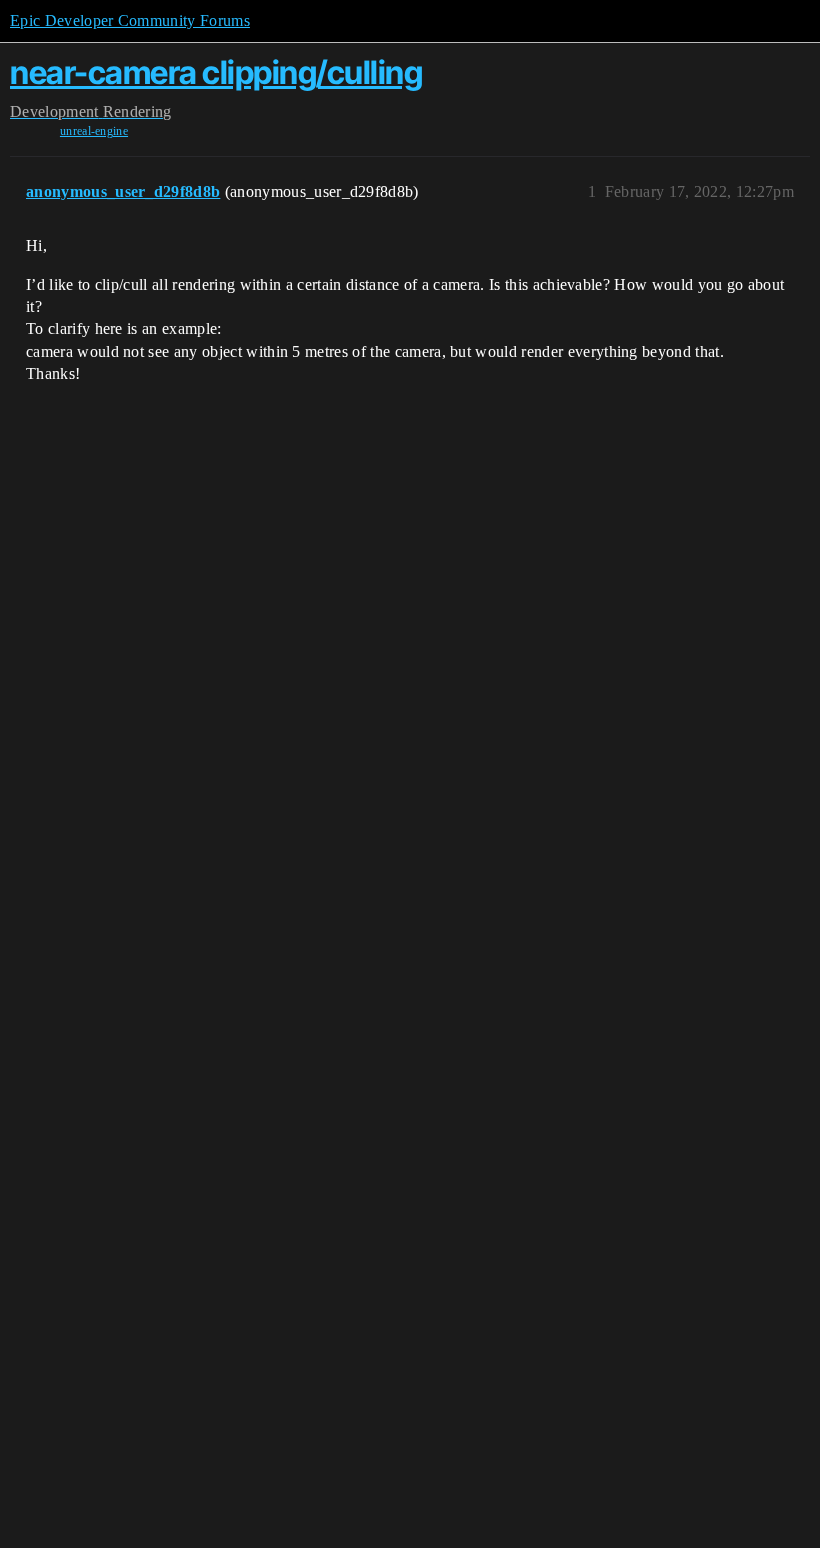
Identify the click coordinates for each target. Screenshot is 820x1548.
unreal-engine (94, 131)
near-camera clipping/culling (216, 72)
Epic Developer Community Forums (130, 20)
